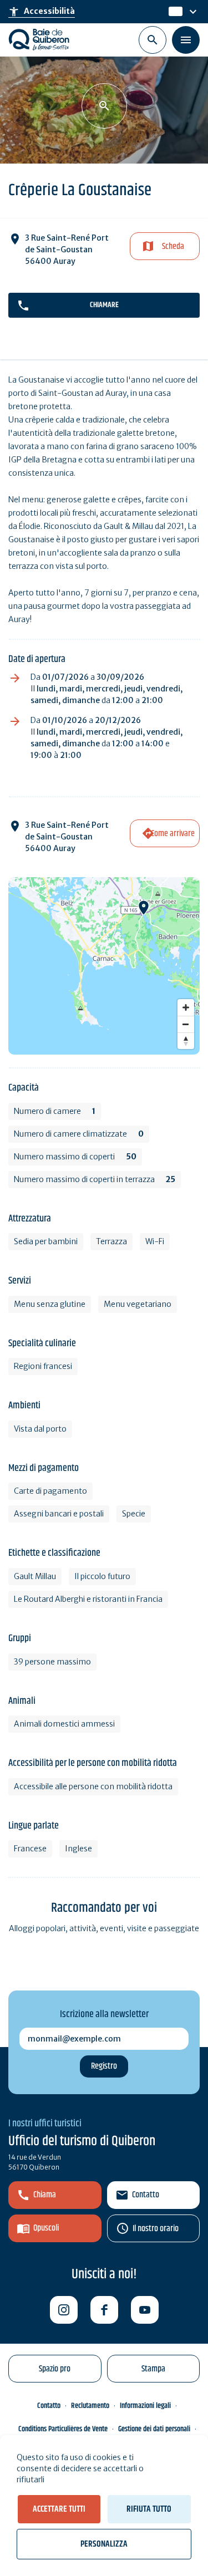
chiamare (104, 305)
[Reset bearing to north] (186, 1041)
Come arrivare (173, 834)
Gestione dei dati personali (154, 2429)
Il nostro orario (156, 2229)
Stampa (153, 2369)
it (172, 12)
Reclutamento (90, 2406)
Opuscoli (46, 2228)
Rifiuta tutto (149, 2509)
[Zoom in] (186, 1007)
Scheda (173, 246)
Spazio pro (55, 2369)
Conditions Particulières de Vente (63, 2429)
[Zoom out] (186, 1024)
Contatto (146, 2195)
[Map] (104, 966)
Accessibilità (42, 12)
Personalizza (104, 2544)
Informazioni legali (145, 2406)
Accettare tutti (59, 2509)
